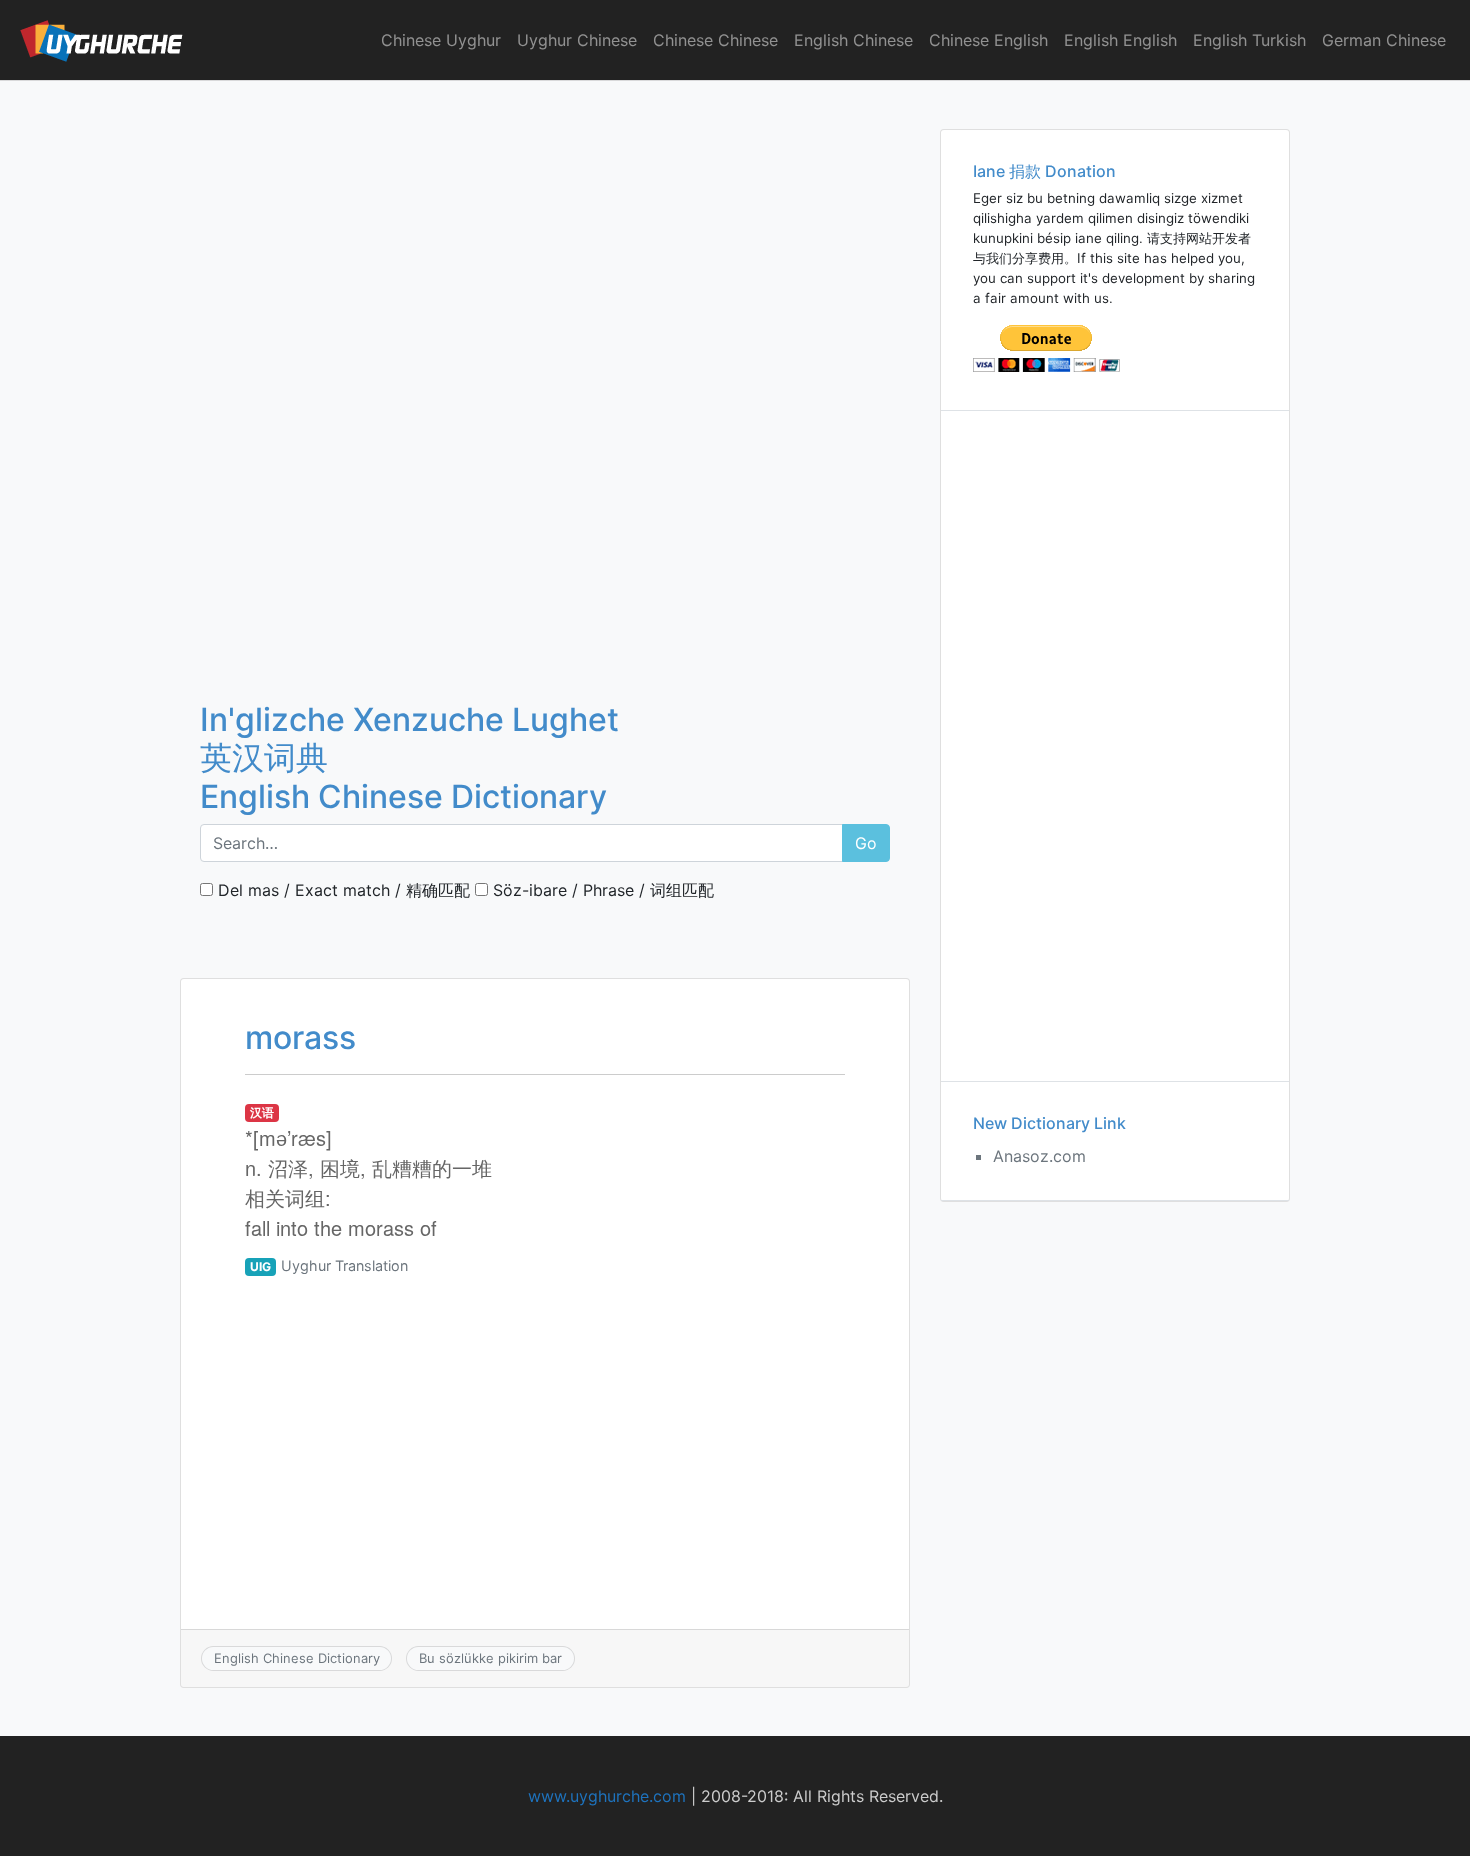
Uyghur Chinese (577, 40)
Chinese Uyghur (441, 40)
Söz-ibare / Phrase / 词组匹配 (601, 890)
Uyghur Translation (344, 1265)
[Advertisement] (545, 229)
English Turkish (1249, 40)
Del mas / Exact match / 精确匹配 (341, 890)
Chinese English (988, 40)
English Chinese (853, 40)
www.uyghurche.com (607, 1796)
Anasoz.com (1039, 1156)
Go (866, 843)
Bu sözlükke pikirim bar (490, 1658)
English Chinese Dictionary (297, 1658)
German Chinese (1384, 40)
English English (1120, 40)
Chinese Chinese (715, 40)
